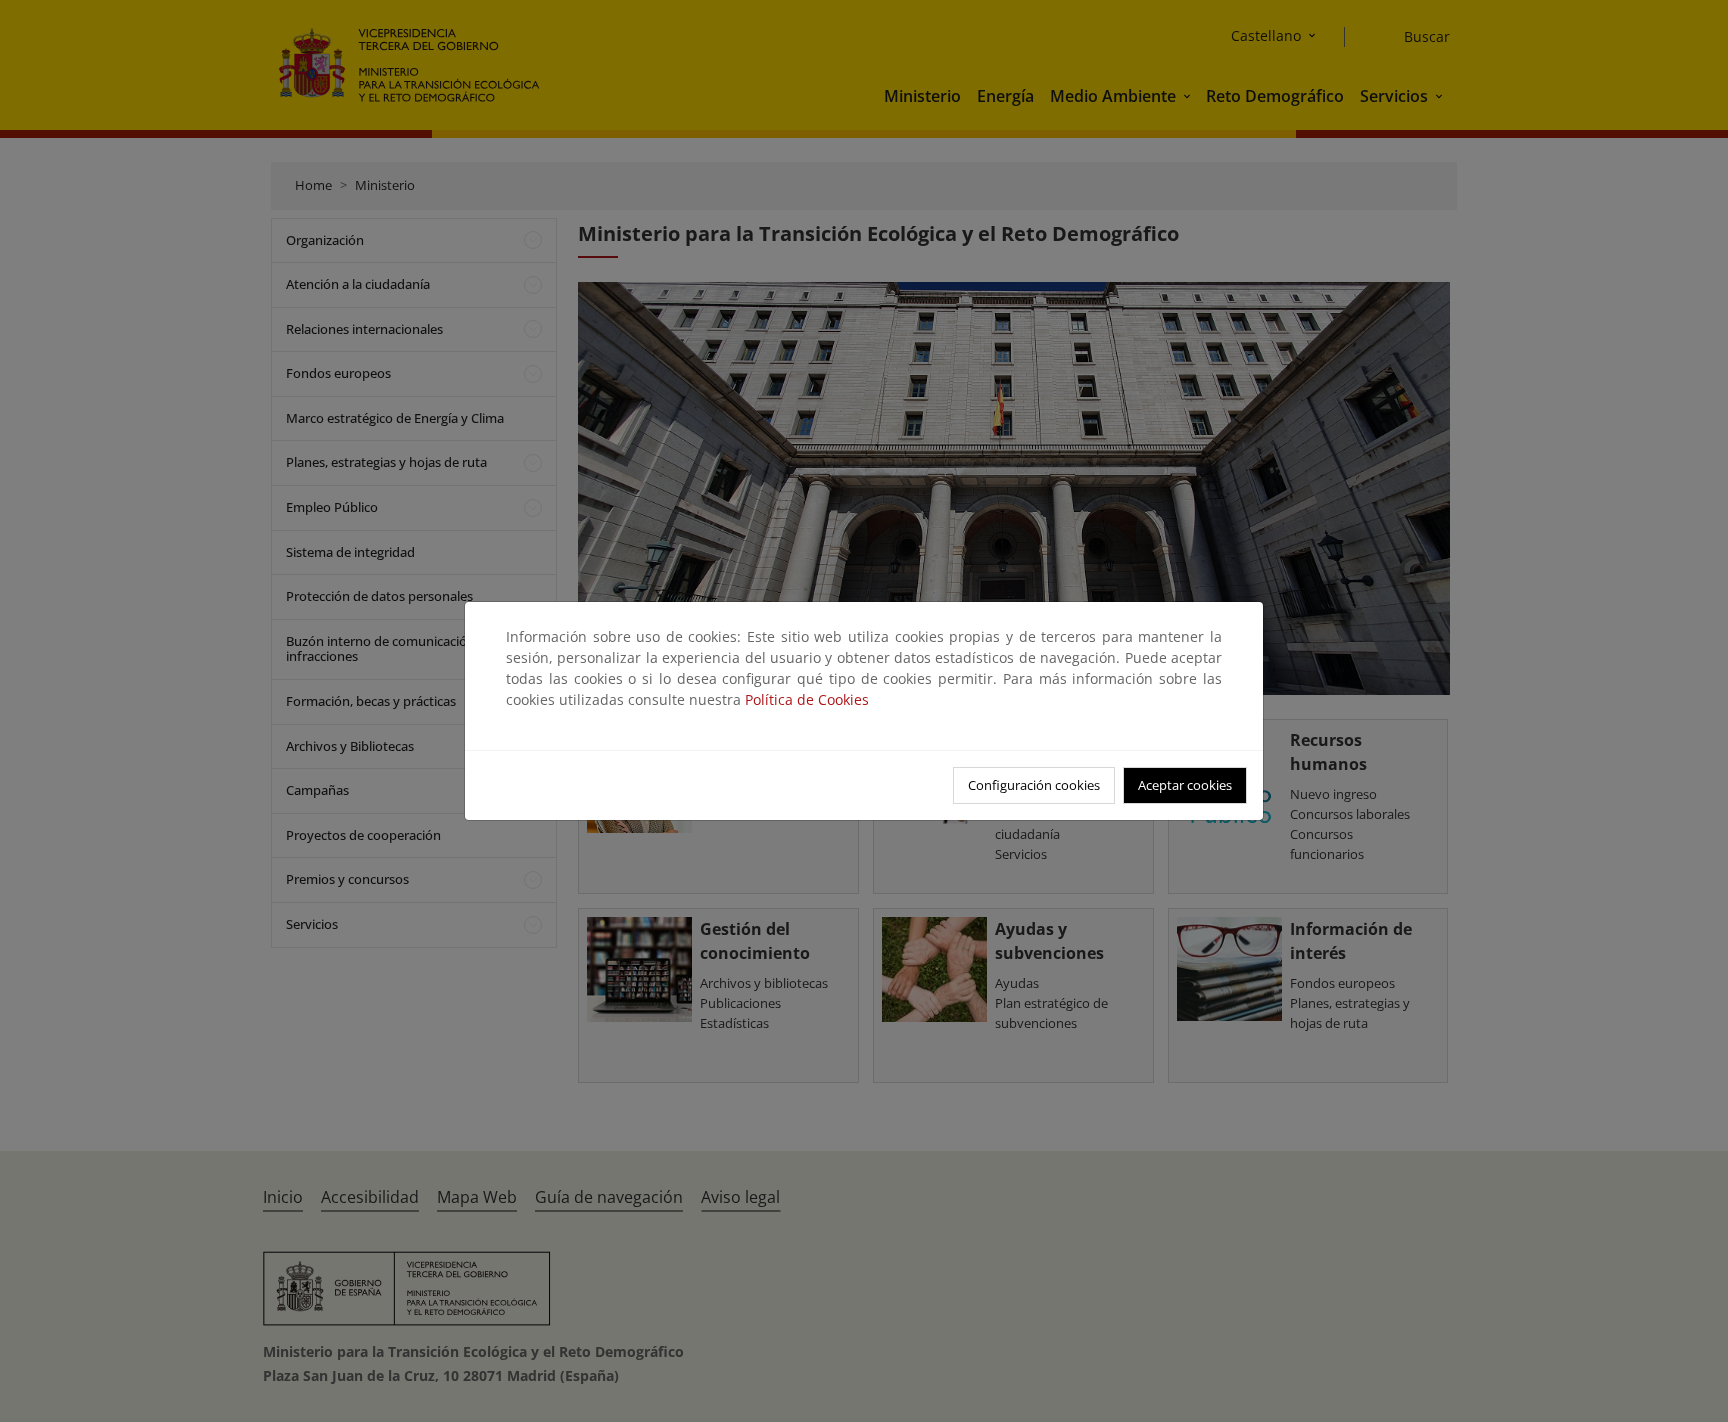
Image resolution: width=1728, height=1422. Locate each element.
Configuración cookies (1034, 785)
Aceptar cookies (1185, 785)
